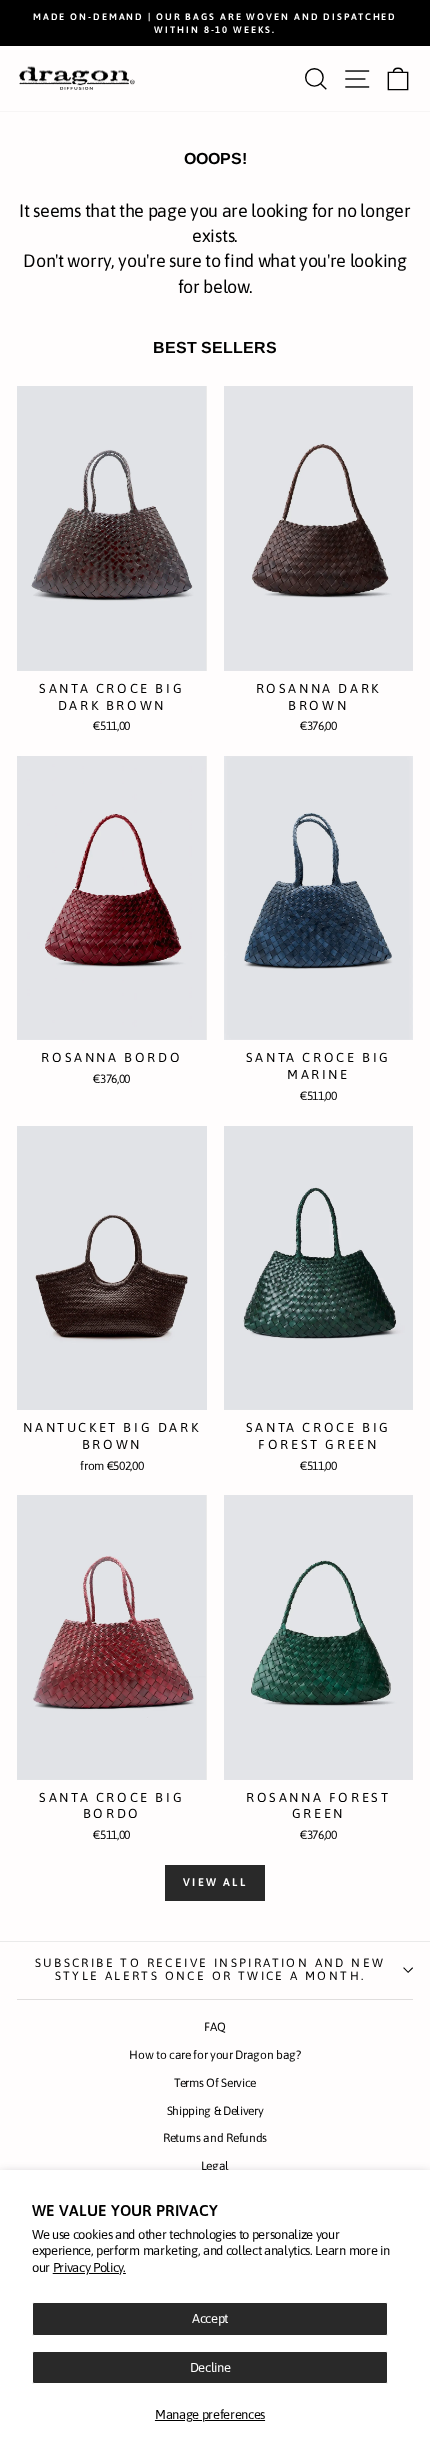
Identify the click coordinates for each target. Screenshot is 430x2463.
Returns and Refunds (215, 2138)
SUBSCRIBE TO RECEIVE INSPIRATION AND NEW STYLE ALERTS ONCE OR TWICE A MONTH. (210, 1970)
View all (215, 1882)
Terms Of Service (215, 2083)
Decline (210, 2367)
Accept (210, 2318)
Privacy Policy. (89, 2267)
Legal (215, 2166)
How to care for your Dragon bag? (215, 2055)
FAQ (214, 2027)
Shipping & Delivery (215, 2111)
